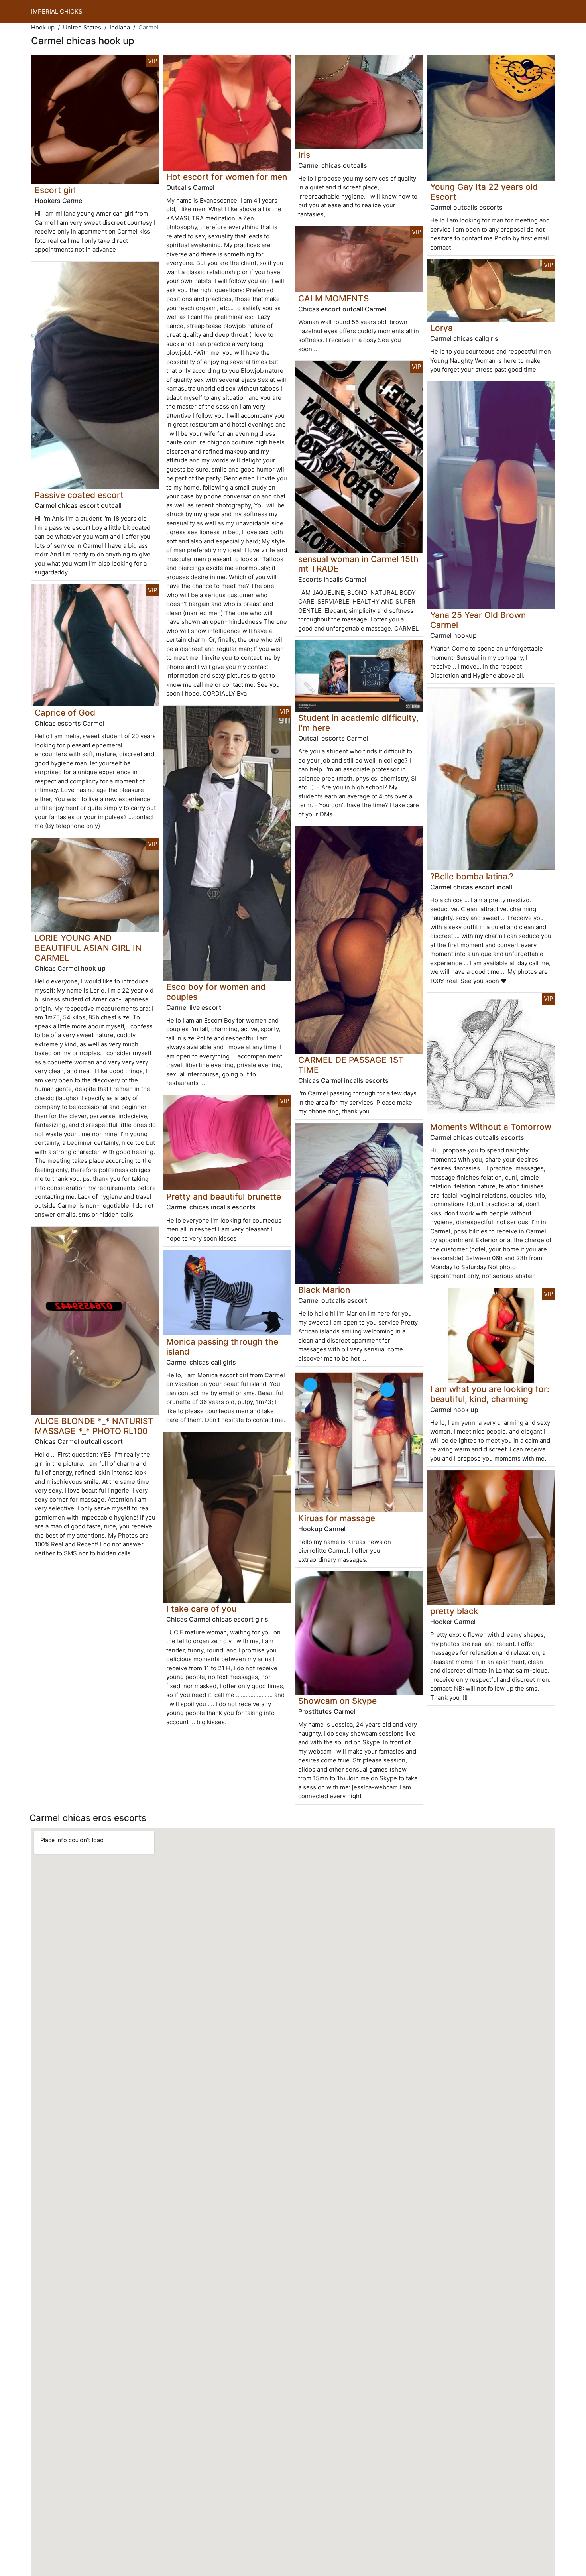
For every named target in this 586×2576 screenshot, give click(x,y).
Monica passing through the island (222, 1347)
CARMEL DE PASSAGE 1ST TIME (351, 1065)
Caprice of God (65, 713)
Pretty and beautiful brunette (224, 1197)
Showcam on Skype (337, 1701)
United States (82, 27)
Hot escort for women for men (227, 177)
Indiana (120, 27)
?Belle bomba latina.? (472, 876)
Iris (304, 155)
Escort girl (55, 190)
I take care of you (201, 1609)
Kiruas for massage (337, 1518)
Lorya (441, 328)
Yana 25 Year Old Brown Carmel (478, 620)
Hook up (43, 27)
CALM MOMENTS (333, 298)
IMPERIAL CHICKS (57, 11)
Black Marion (324, 1290)
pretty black (454, 1611)
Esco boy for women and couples (216, 992)
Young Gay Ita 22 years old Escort (484, 192)
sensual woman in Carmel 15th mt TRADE (358, 564)
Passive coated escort (79, 495)
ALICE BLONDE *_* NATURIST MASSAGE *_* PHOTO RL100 (94, 1426)
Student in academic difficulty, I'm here (358, 723)
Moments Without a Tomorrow (491, 1127)
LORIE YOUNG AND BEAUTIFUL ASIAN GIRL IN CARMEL (88, 948)
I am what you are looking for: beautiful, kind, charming (490, 1394)
